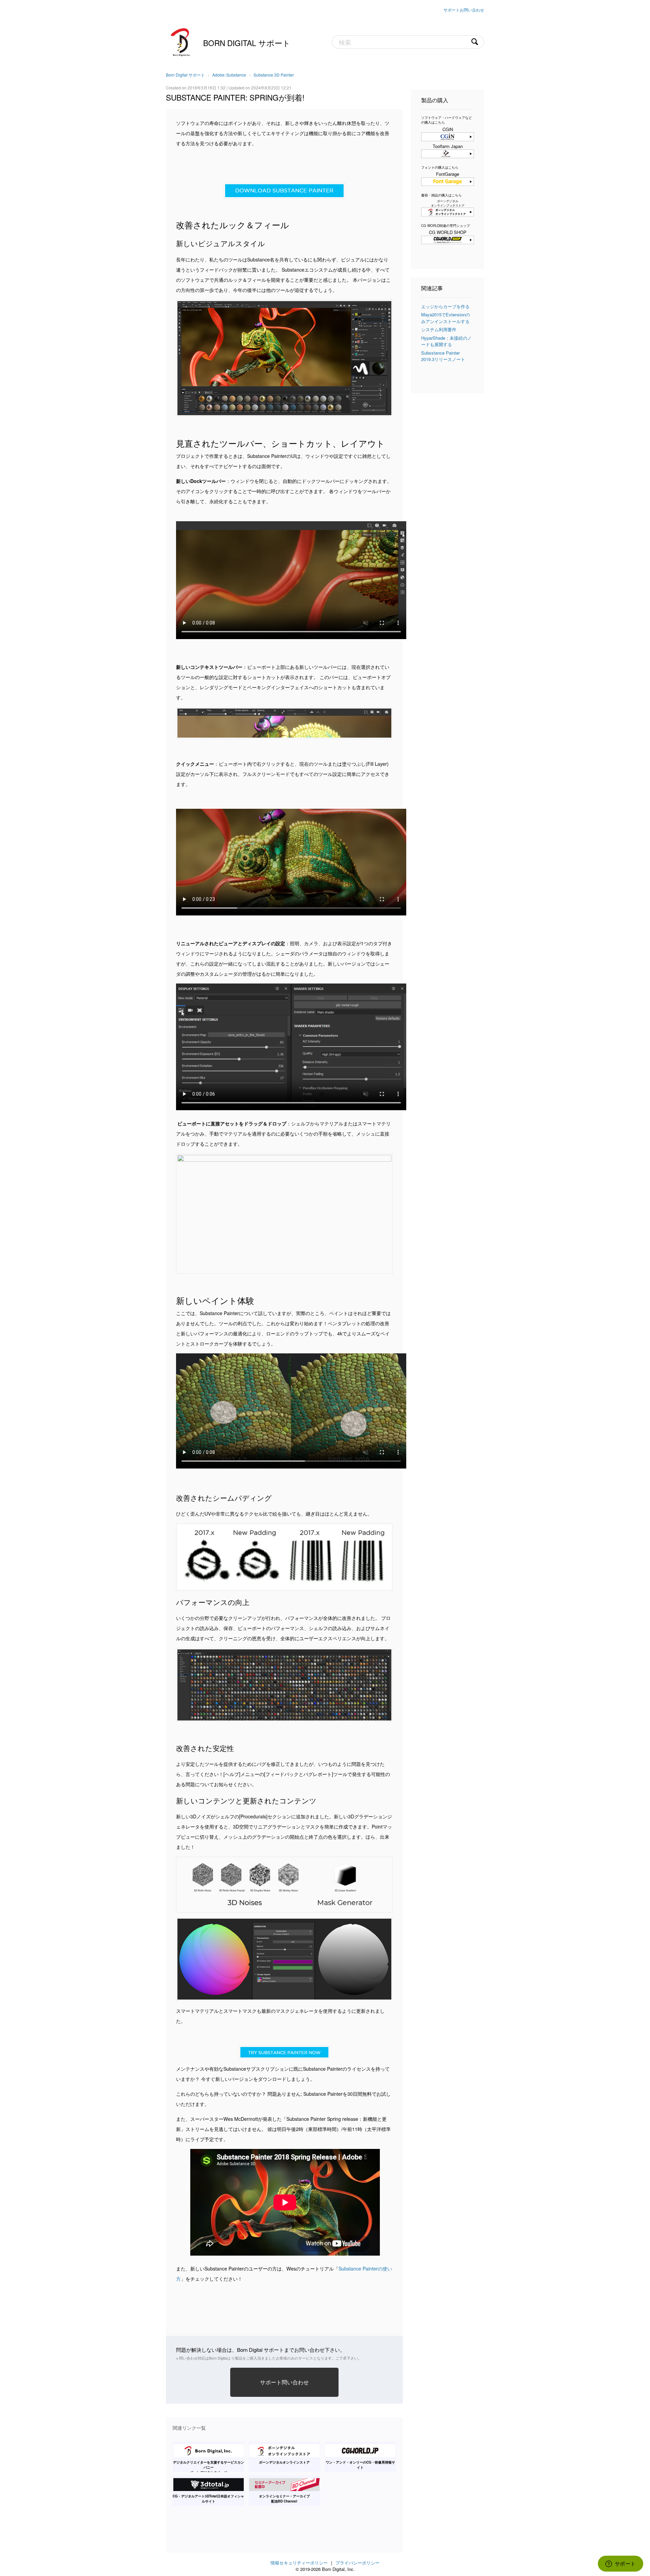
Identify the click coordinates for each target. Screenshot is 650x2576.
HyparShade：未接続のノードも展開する (446, 341)
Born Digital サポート (247, 43)
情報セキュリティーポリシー (299, 2563)
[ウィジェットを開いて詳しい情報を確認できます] (620, 2564)
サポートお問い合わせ (464, 10)
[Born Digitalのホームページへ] (181, 41)
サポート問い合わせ (284, 2382)
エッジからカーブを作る (445, 306)
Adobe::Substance (229, 75)
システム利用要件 (439, 329)
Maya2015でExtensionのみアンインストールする (446, 318)
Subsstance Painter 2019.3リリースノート (443, 356)
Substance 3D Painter (274, 75)
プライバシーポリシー (357, 2563)
